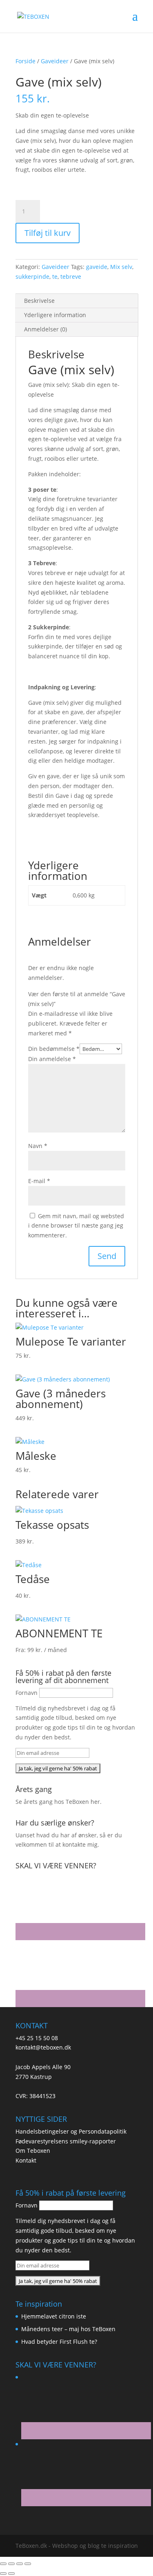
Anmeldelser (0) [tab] (45, 329)
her (95, 1802)
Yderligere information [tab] (55, 315)
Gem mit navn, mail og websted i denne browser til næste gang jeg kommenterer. (76, 1226)
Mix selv (121, 267)
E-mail (39, 1181)
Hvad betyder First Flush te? (59, 2342)
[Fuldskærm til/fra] (11, 2564)
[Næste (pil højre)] (11, 2574)
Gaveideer (55, 61)
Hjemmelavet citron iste (54, 2316)
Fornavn (27, 1693)
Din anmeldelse (52, 1059)
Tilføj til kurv (48, 233)
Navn (38, 1146)
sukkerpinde (32, 276)
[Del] (20, 2564)
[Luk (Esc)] (28, 2564)
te (55, 276)
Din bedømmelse (54, 1049)
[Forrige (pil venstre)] (3, 2574)
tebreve (71, 276)
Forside (25, 61)
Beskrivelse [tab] (39, 301)
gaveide (97, 267)
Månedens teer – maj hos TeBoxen (68, 2329)
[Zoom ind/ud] (3, 2564)
